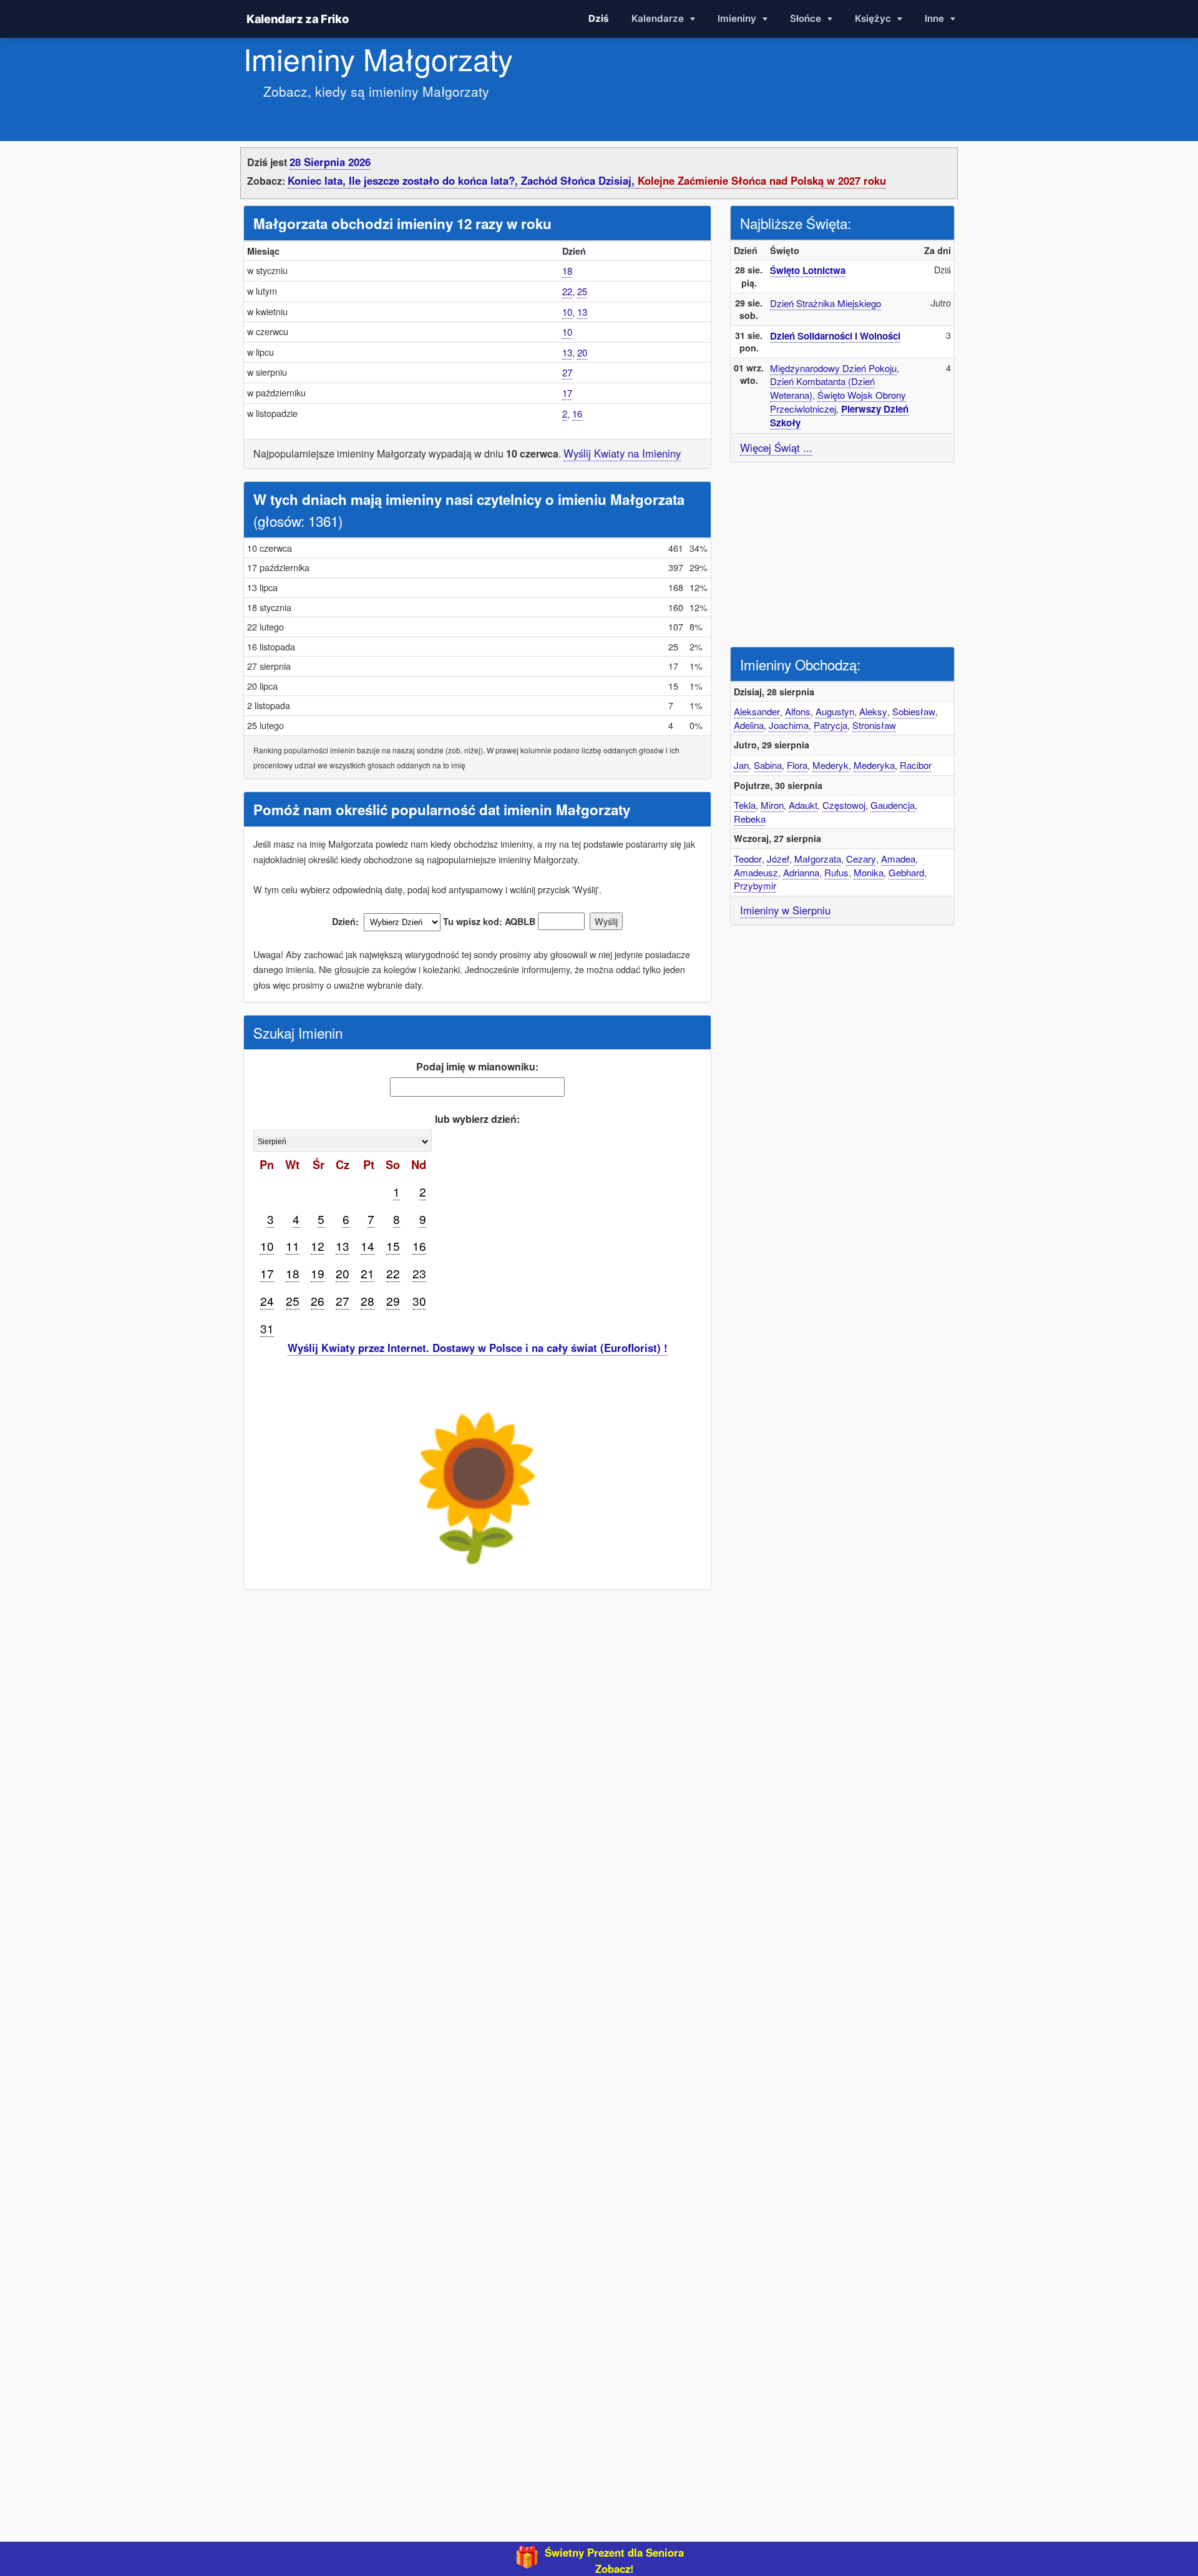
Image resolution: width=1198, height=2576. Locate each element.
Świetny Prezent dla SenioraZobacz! (614, 2560)
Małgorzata (818, 859)
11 (293, 1246)
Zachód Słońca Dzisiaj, (579, 180)
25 (582, 291)
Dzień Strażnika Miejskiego (825, 303)
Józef (778, 859)
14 (368, 1246)
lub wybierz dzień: (477, 1119)
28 (368, 1300)
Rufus (836, 872)
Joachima (789, 725)
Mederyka (874, 765)
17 (567, 393)
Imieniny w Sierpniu (785, 910)
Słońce (807, 18)
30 (419, 1300)
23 (419, 1273)
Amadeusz (756, 872)
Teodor (748, 859)
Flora (797, 765)
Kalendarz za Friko (297, 19)
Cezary (861, 859)
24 (267, 1300)
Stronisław (874, 725)
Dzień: (345, 921)
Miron (772, 805)
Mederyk (830, 765)
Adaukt (803, 805)
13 (582, 312)
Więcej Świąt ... (776, 448)
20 (582, 352)
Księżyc (874, 18)
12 (318, 1246)
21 (368, 1273)
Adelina (749, 725)
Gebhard (906, 872)
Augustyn (835, 711)
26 (318, 1300)
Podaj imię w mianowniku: (477, 1066)
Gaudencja (893, 805)
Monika (869, 872)
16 (577, 414)
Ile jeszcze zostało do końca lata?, (435, 180)
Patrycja (830, 725)
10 (567, 312)
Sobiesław (914, 711)
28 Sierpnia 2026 (330, 162)
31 (267, 1328)
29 (393, 1300)
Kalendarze (659, 18)
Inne (936, 18)
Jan (741, 765)
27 (567, 372)
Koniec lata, (318, 180)
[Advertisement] (842, 553)
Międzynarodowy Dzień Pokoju (833, 368)
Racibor (916, 765)
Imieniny (738, 18)
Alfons (798, 711)
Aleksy (873, 711)
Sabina (768, 765)
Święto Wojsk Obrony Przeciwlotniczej (838, 402)
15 (393, 1246)
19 (318, 1273)
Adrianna (801, 872)
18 (567, 271)
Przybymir (755, 885)
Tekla (745, 805)
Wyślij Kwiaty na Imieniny (622, 453)
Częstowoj (844, 805)
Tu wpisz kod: (473, 921)
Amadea (898, 859)
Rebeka (750, 819)
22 (567, 291)
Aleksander (757, 711)
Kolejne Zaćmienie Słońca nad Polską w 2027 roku (762, 180)
